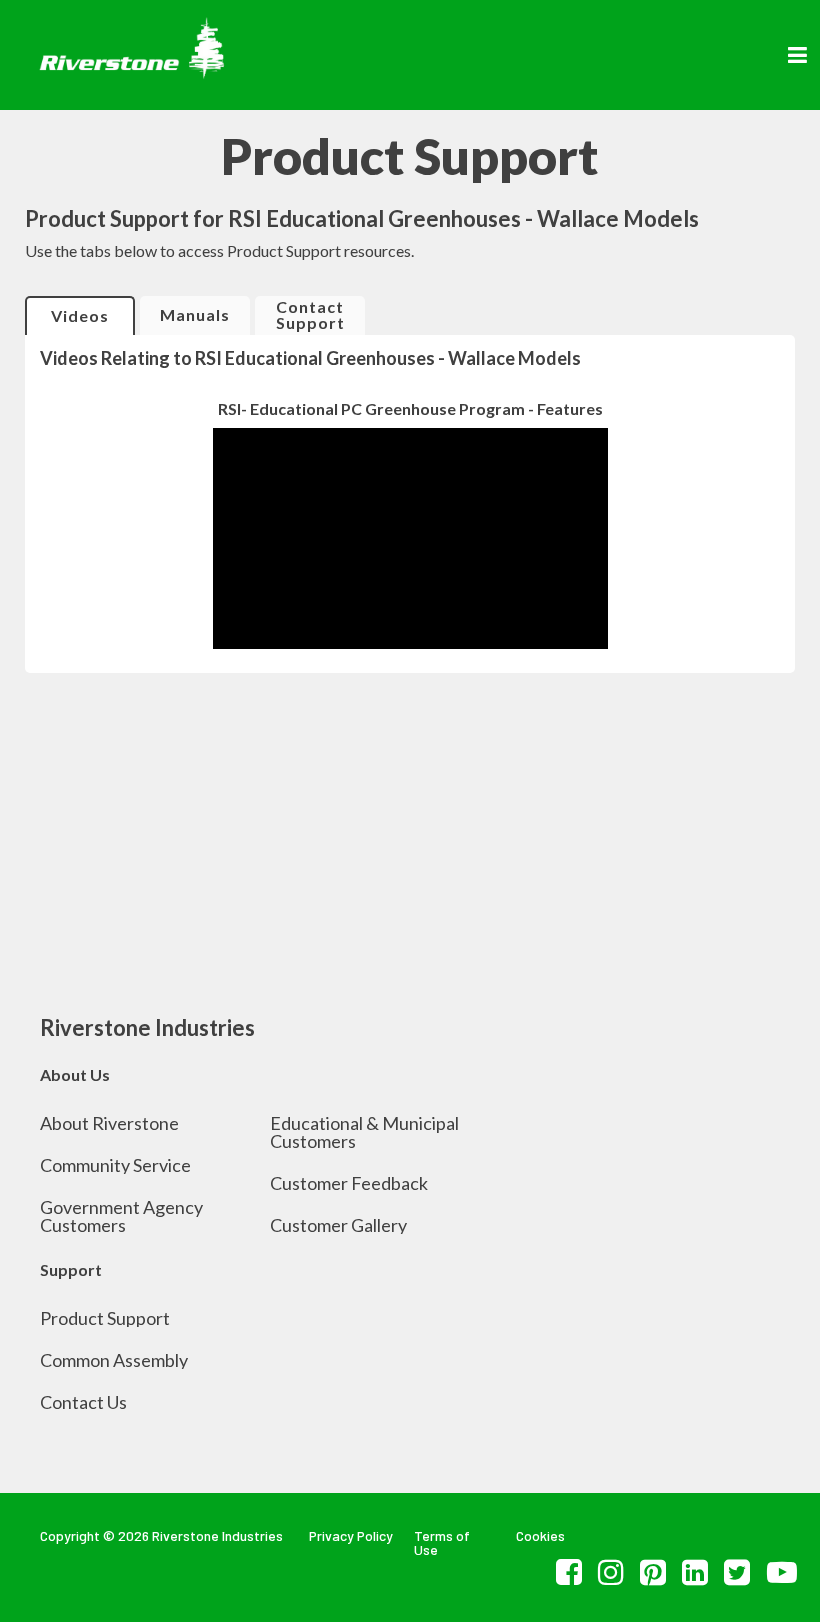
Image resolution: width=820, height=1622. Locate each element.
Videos (80, 315)
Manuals (195, 314)
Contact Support (310, 314)
